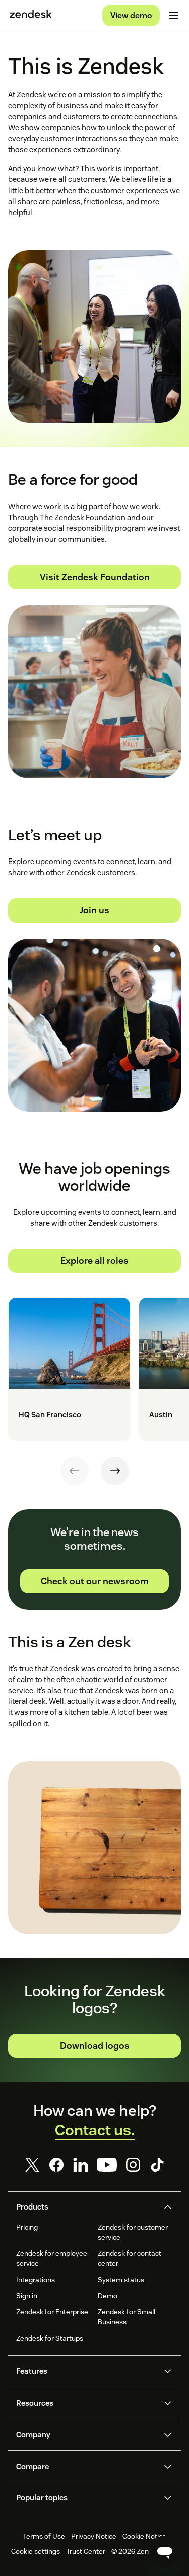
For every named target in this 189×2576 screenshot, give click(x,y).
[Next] (115, 1471)
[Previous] (75, 1471)
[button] (86, 2207)
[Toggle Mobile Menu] (174, 15)
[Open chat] (165, 2552)
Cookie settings (36, 2551)
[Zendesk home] (31, 15)
